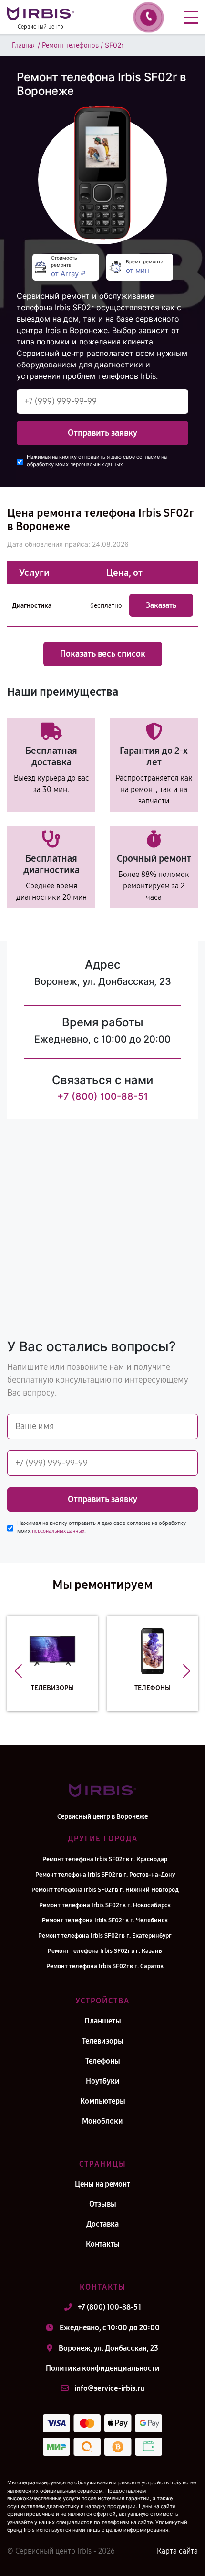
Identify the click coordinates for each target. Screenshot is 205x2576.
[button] (18, 1671)
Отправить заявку (102, 433)
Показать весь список (103, 654)
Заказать (161, 605)
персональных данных (96, 464)
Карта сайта (177, 2551)
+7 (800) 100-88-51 (102, 1096)
